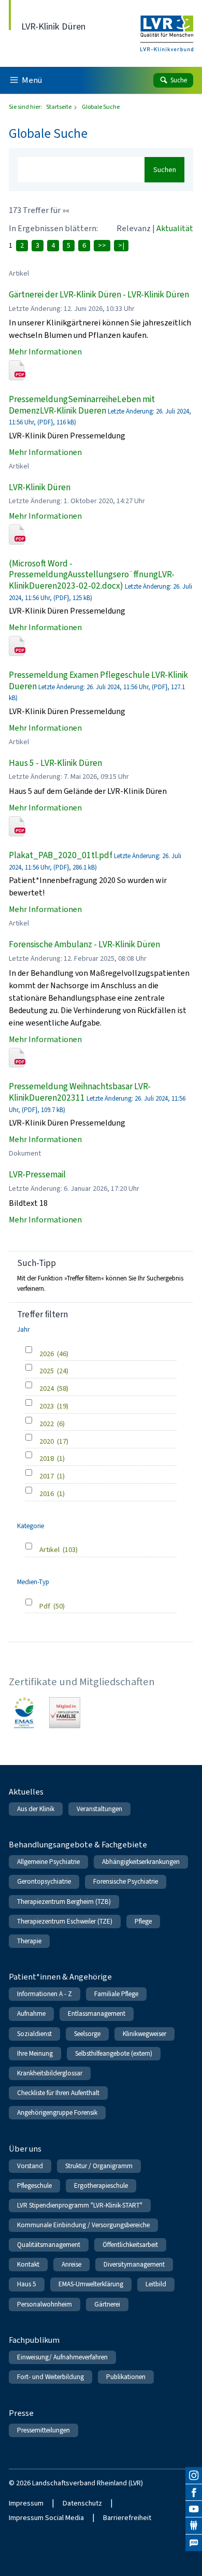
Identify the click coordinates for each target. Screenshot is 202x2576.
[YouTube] (194, 2509)
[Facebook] (194, 2493)
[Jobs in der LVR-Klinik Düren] (194, 2543)
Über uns (25, 2149)
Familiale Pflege (116, 1994)
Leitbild (156, 2284)
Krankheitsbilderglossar (50, 2073)
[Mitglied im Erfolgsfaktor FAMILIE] (65, 1713)
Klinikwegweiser (145, 2034)
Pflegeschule (34, 2186)
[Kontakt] (194, 2526)
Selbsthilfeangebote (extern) (114, 2053)
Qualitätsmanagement (49, 2245)
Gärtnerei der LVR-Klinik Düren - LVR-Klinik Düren (99, 295)
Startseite (59, 107)
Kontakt (28, 2264)
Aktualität (175, 228)
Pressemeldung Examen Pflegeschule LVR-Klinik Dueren (98, 681)
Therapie (29, 1941)
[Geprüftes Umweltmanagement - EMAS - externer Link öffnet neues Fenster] (24, 1713)
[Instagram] (194, 2475)
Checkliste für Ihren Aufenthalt (58, 2093)
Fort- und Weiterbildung (51, 2377)
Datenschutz (82, 2503)
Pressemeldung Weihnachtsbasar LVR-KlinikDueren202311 (80, 1092)
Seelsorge (87, 2034)
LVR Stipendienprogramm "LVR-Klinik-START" (80, 2205)
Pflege (143, 1921)
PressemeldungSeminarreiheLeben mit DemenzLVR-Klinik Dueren (82, 405)
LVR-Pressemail (37, 1175)
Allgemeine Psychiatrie (48, 1862)
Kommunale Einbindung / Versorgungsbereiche (83, 2225)
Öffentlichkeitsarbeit (130, 2245)
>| (121, 245)
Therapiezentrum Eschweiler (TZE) (65, 1921)
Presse (21, 2413)
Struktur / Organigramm (99, 2166)
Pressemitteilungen (44, 2430)
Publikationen (126, 2377)
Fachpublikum (34, 2340)
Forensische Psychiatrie (126, 1881)
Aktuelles (26, 1792)
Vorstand (30, 2166)
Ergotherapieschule (101, 2186)
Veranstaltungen (99, 1809)
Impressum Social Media (46, 2518)
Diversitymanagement (134, 2264)
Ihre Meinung (35, 2053)
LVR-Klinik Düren (40, 487)
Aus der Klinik (36, 1809)
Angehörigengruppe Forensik (57, 2112)
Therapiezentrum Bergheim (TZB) (64, 1902)
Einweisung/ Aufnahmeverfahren (62, 2357)
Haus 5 (27, 2284)
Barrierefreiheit (127, 2518)
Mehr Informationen (45, 352)
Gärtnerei (107, 2304)
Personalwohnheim (45, 2304)
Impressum (26, 2503)
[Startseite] (167, 27)
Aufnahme (31, 2013)
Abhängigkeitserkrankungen (141, 1862)
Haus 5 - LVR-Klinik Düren (55, 763)
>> (102, 245)
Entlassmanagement (97, 2013)
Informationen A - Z (45, 1994)
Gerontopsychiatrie (44, 1881)
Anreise (71, 2264)
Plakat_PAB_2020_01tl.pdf (61, 855)
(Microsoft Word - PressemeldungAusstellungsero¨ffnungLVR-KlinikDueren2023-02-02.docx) (92, 575)
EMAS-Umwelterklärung (91, 2284)
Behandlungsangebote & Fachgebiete (78, 1845)
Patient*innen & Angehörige (60, 1977)
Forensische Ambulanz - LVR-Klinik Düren (84, 944)
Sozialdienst (34, 2034)
